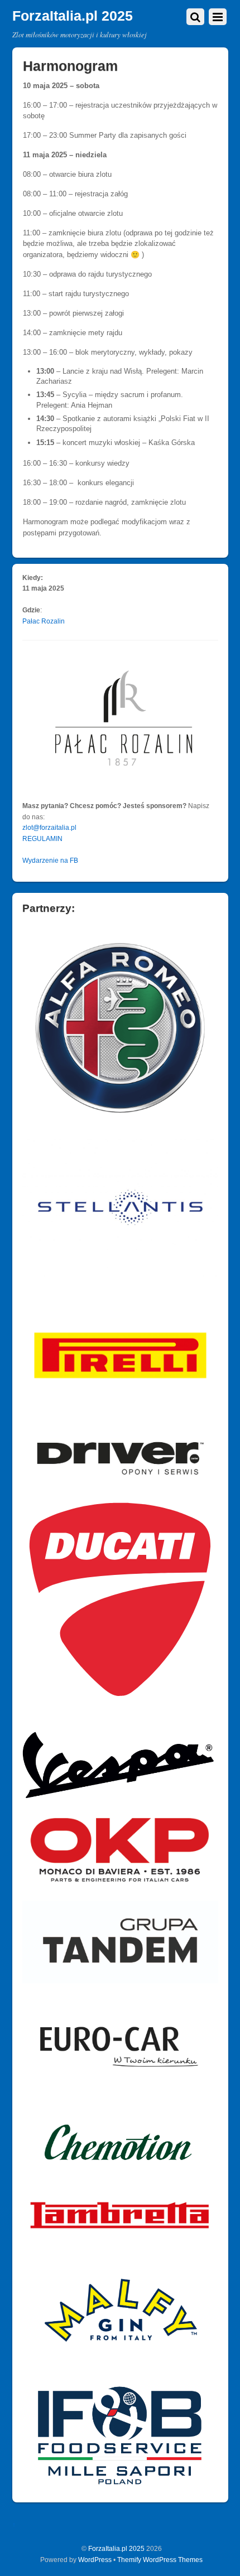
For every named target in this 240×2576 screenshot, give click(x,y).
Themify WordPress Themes (160, 2560)
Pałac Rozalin (44, 621)
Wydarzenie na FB (50, 860)
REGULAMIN (42, 838)
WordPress (95, 2560)
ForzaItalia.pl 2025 (116, 2548)
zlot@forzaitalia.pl (49, 827)
